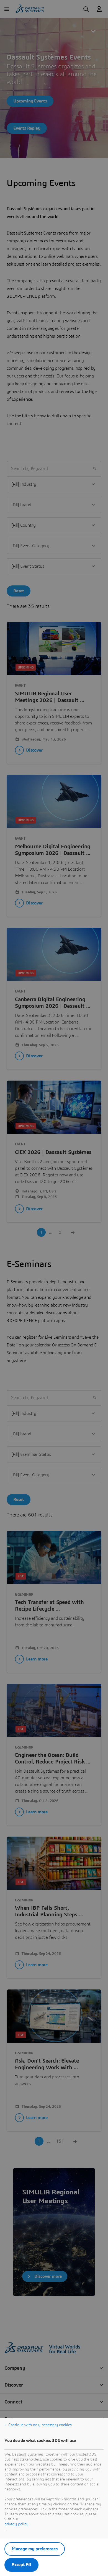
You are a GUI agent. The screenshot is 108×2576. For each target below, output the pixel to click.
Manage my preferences (35, 2549)
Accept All (21, 2565)
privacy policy (16, 2524)
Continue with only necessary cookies (40, 2425)
